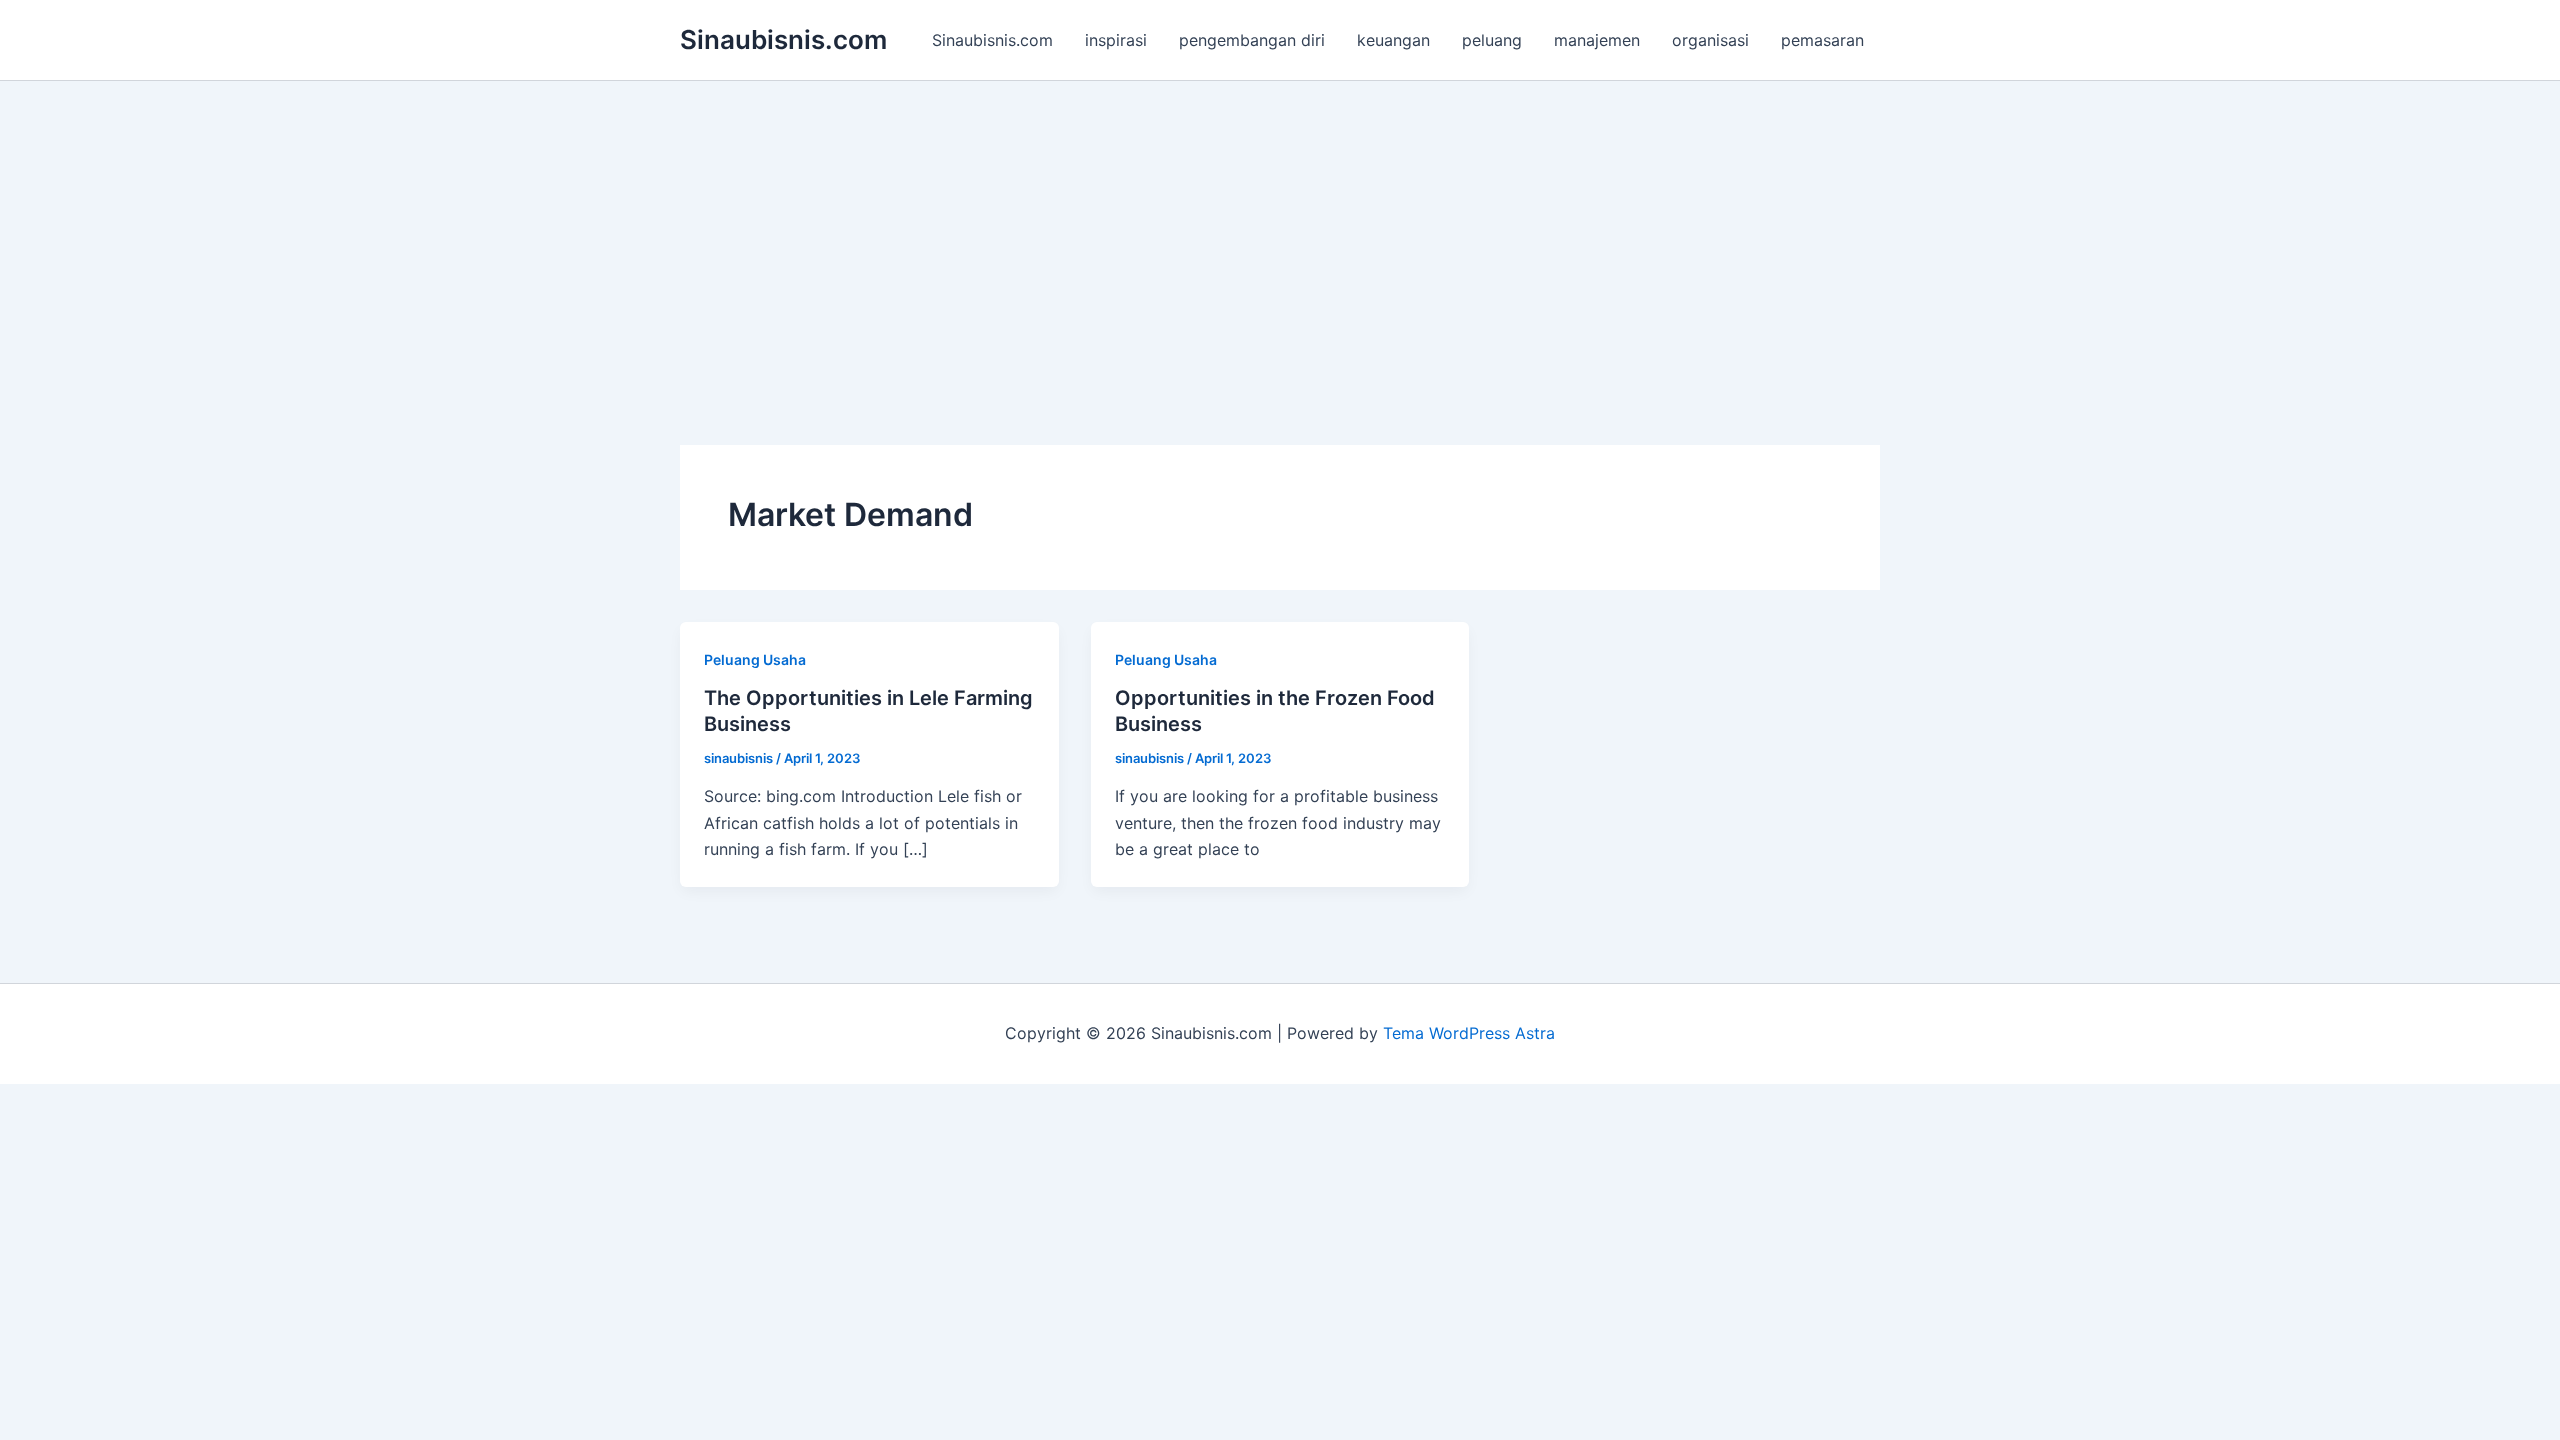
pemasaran (1822, 40)
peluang (1492, 40)
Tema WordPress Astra (1469, 1033)
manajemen (1597, 40)
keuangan (1393, 40)
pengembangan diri (1252, 40)
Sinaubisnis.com (783, 39)
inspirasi (1116, 40)
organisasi (1710, 40)
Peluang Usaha (755, 659)
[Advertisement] (1280, 231)
